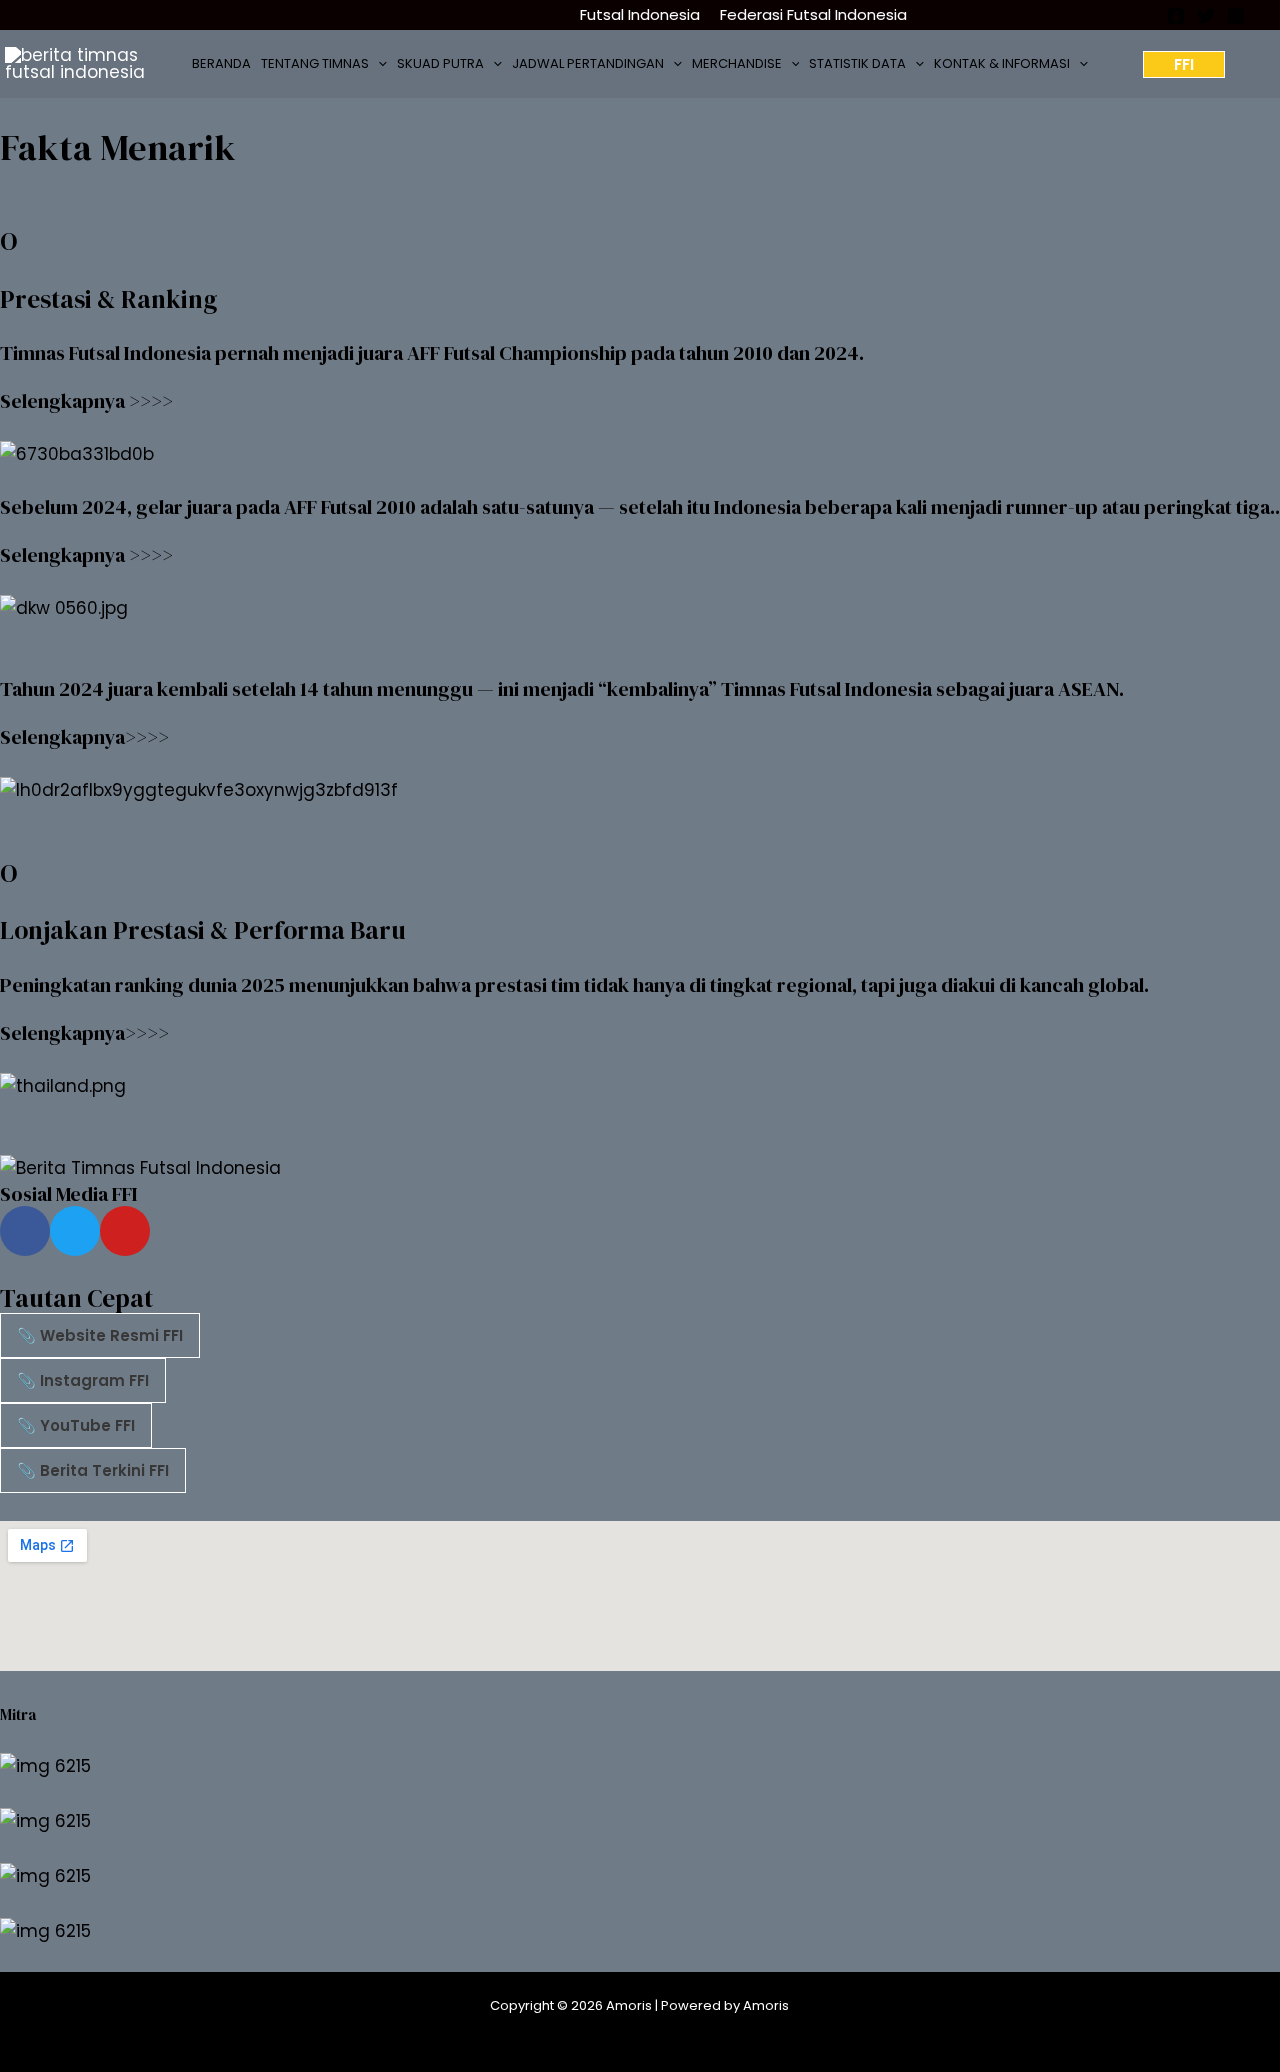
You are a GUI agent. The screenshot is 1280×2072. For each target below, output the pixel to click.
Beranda (221, 63)
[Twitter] (1206, 16)
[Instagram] (1236, 16)
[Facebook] (1176, 16)
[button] (1184, 64)
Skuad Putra (440, 63)
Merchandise (737, 63)
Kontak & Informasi (1002, 63)
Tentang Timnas (315, 63)
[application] (378, 64)
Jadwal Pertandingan (588, 63)
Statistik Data (857, 63)
